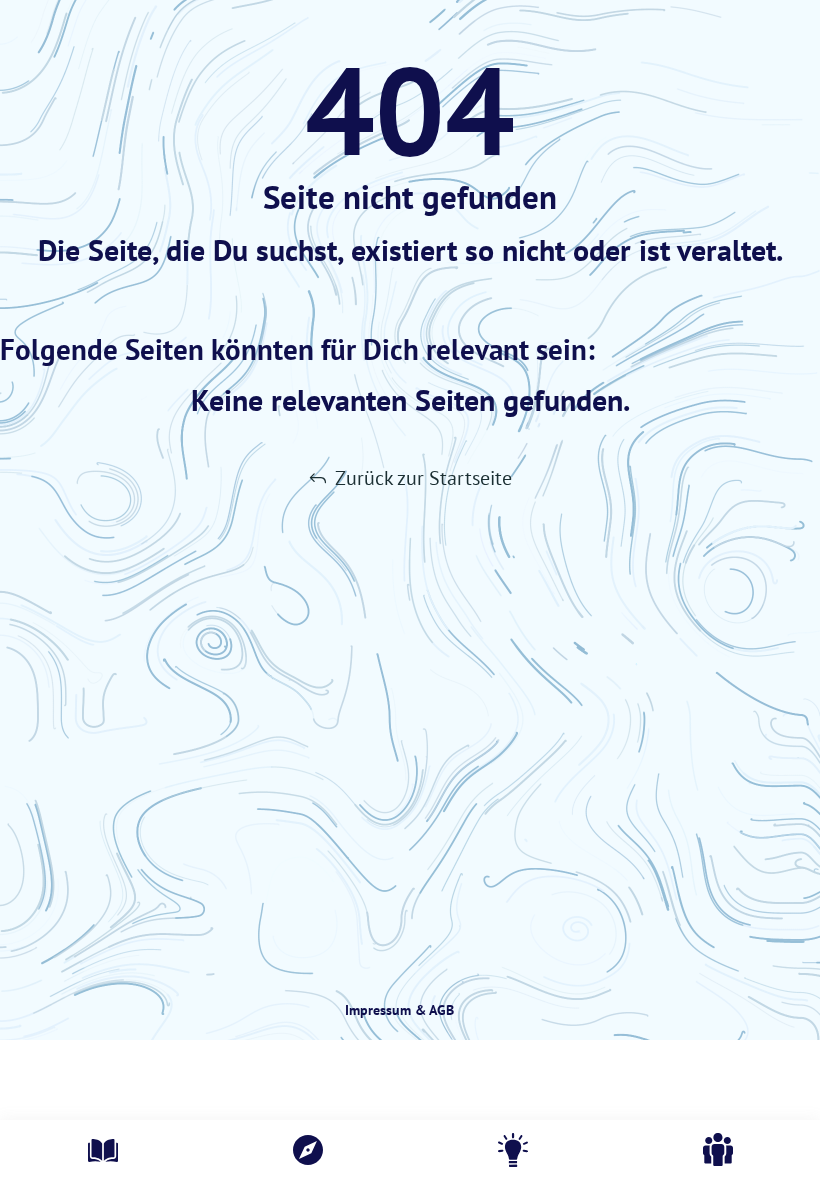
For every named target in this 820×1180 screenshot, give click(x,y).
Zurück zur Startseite (423, 478)
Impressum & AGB (399, 1010)
